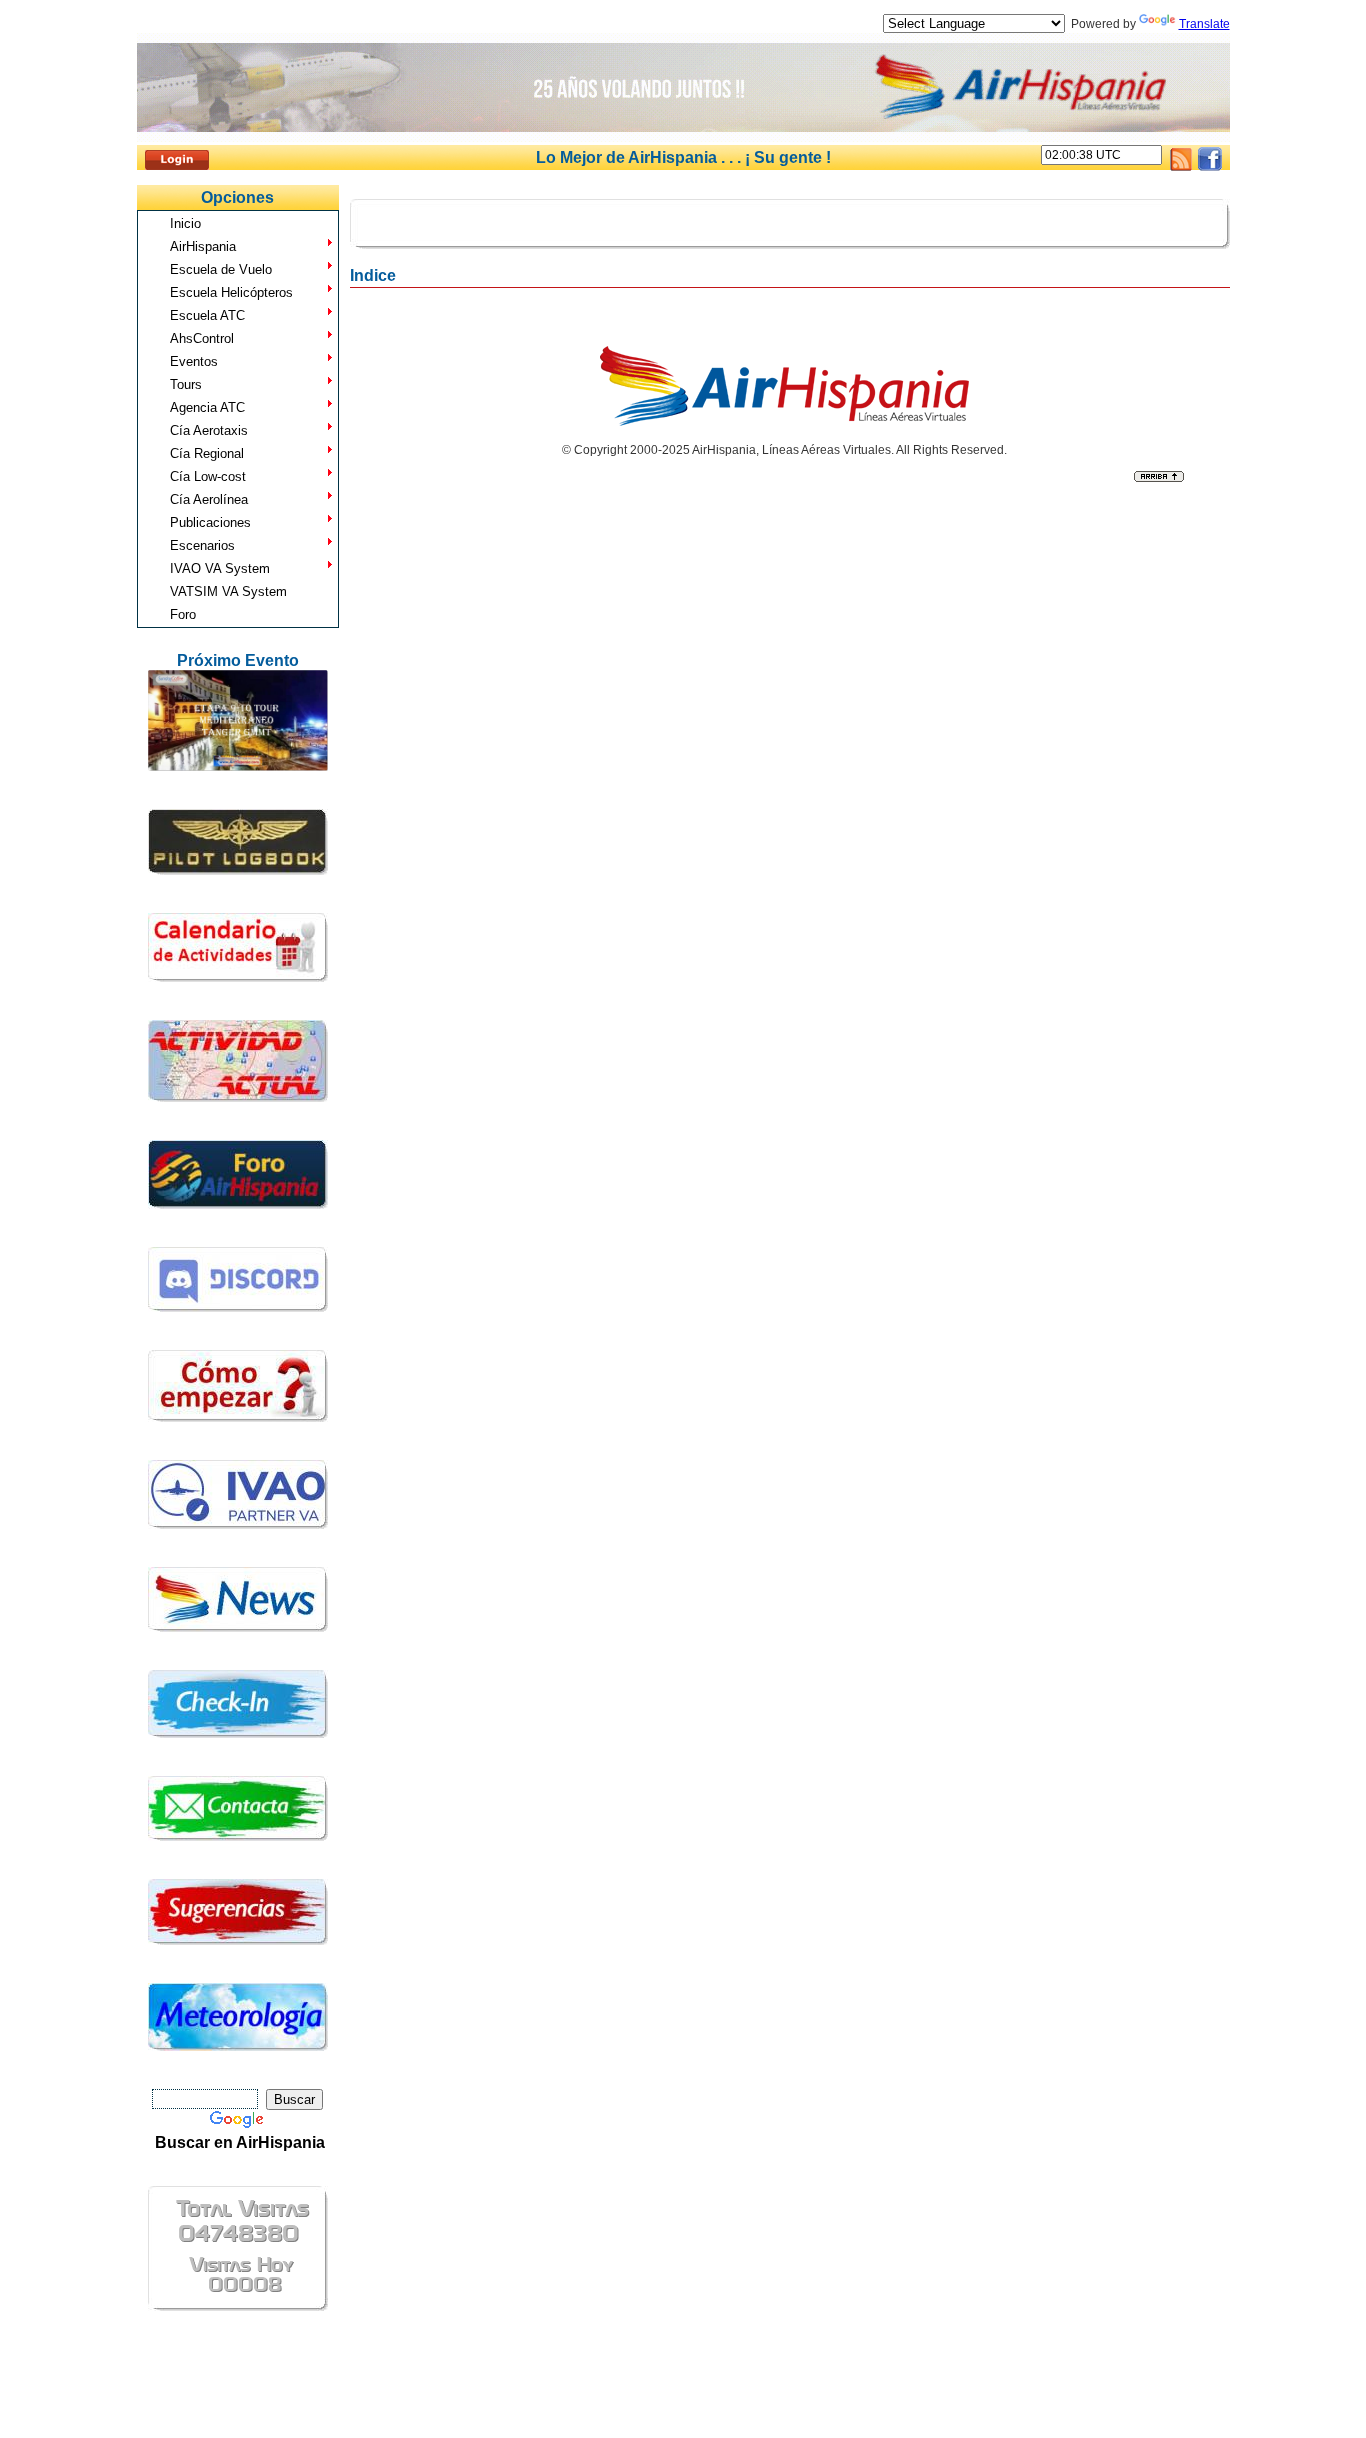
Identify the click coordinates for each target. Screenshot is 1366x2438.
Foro (183, 614)
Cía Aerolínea (209, 499)
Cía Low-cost (208, 476)
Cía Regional (207, 453)
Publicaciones (210, 522)
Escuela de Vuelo (221, 269)
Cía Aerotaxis (209, 430)
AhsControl (202, 338)
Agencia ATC (207, 407)
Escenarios (202, 545)
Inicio (185, 223)
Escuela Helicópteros (231, 292)
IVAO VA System (220, 568)
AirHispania (203, 246)
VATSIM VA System (228, 591)
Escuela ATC (207, 315)
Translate (1204, 24)
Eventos (194, 361)
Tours (186, 384)
